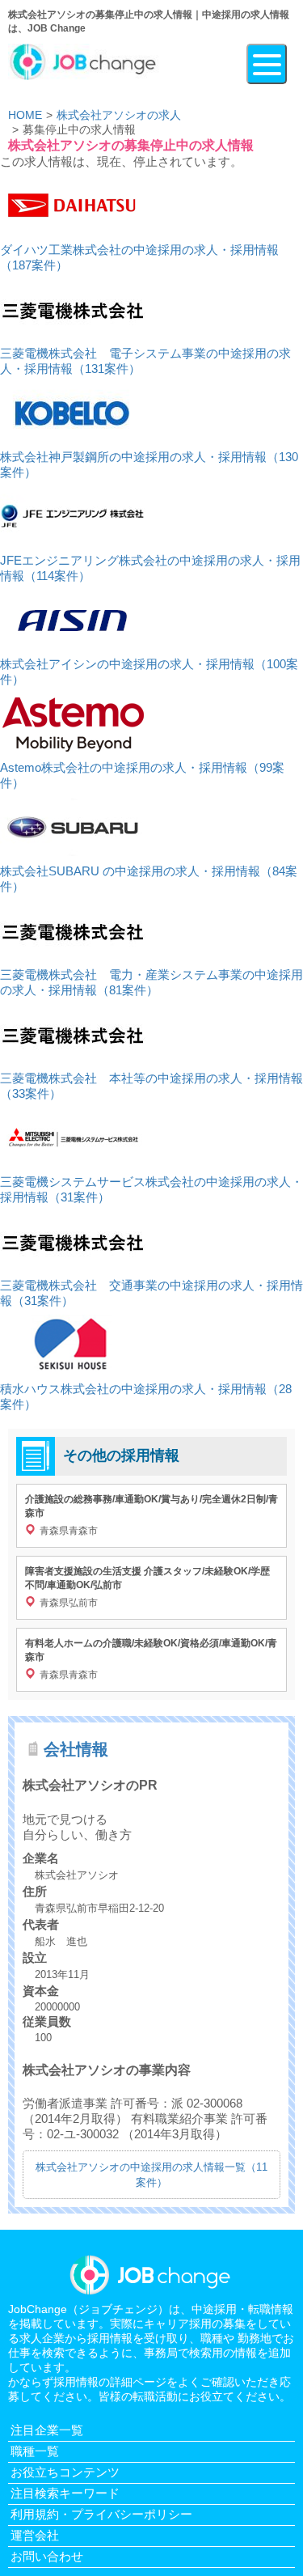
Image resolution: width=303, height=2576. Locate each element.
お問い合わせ (47, 2556)
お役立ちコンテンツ (65, 2472)
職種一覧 (35, 2451)
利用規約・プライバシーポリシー (101, 2514)
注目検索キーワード (65, 2493)
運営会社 (35, 2535)
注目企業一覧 (47, 2430)
